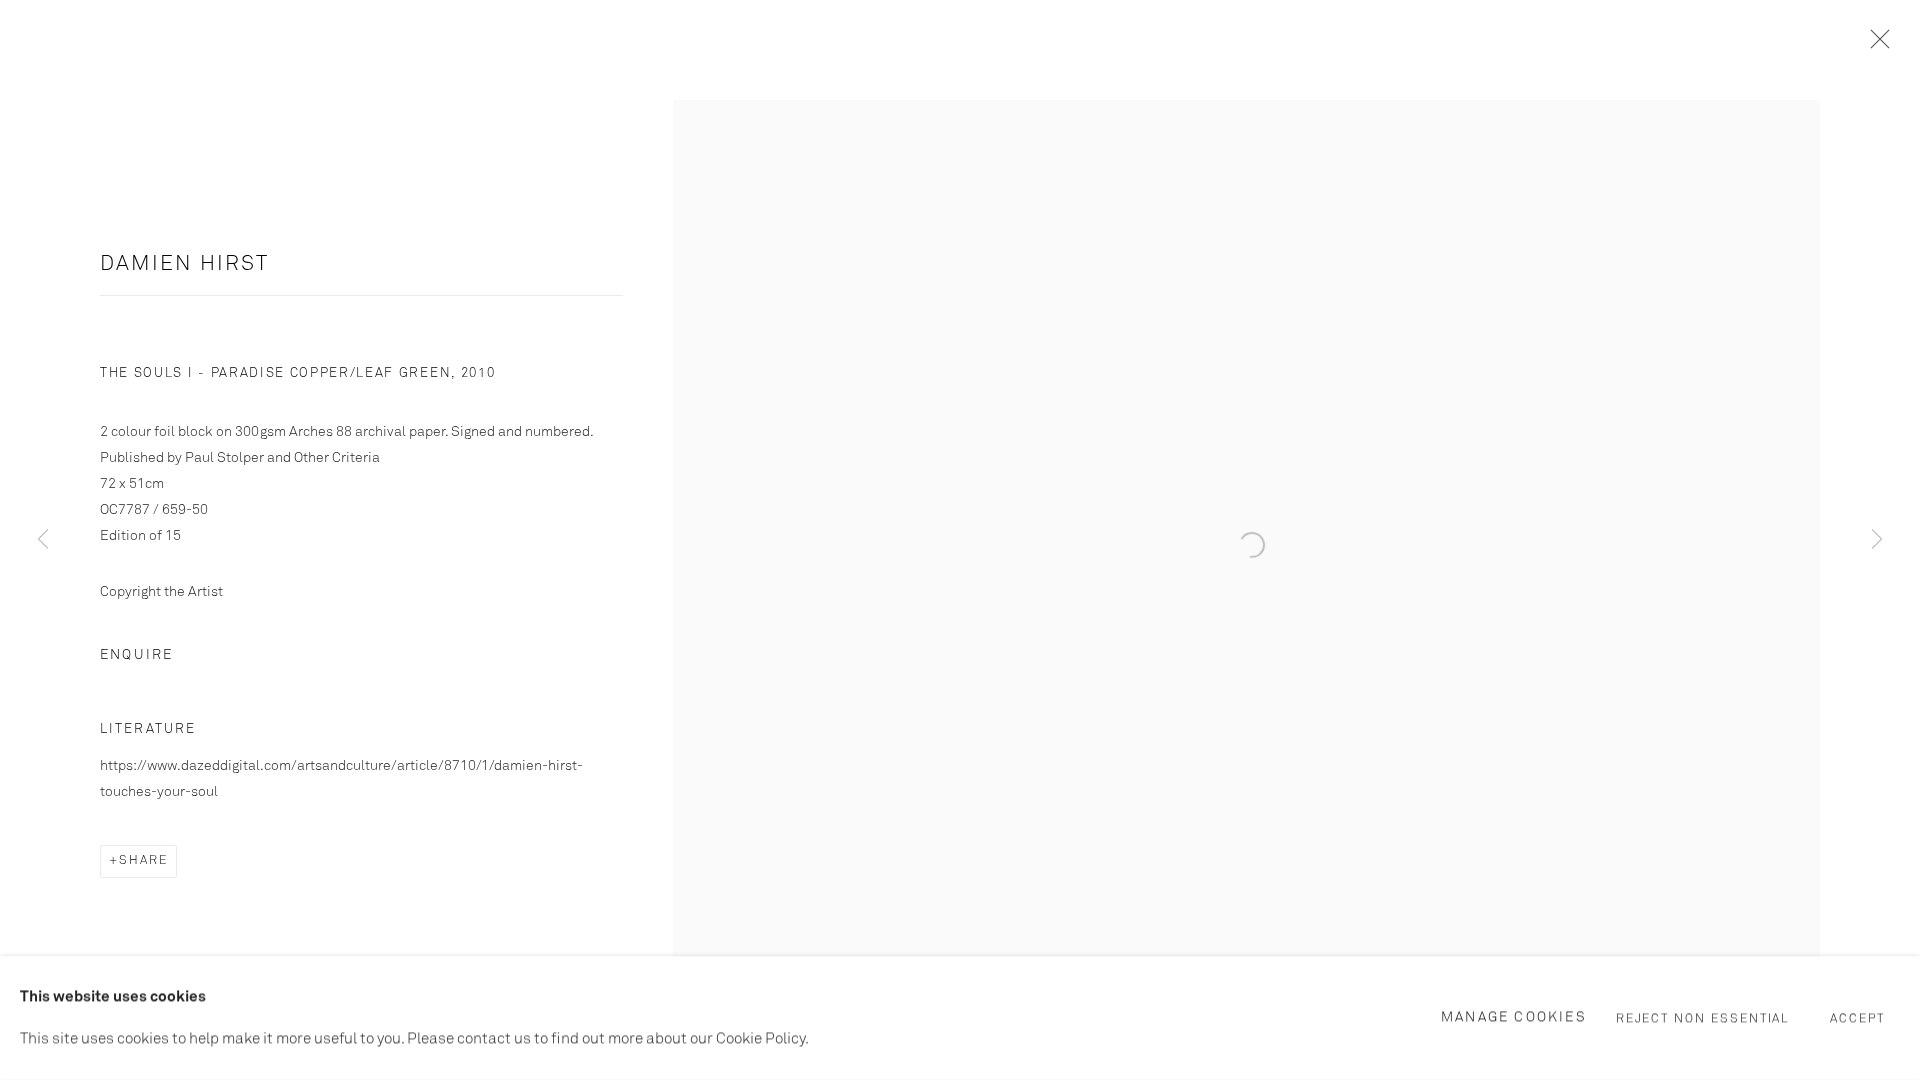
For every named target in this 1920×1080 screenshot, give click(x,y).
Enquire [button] (136, 655)
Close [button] (1875, 45)
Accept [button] (1857, 1019)
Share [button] (143, 861)
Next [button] (1877, 540)
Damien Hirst (184, 264)
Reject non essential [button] (1703, 1019)
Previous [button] (43, 540)
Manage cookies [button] (1514, 1017)
